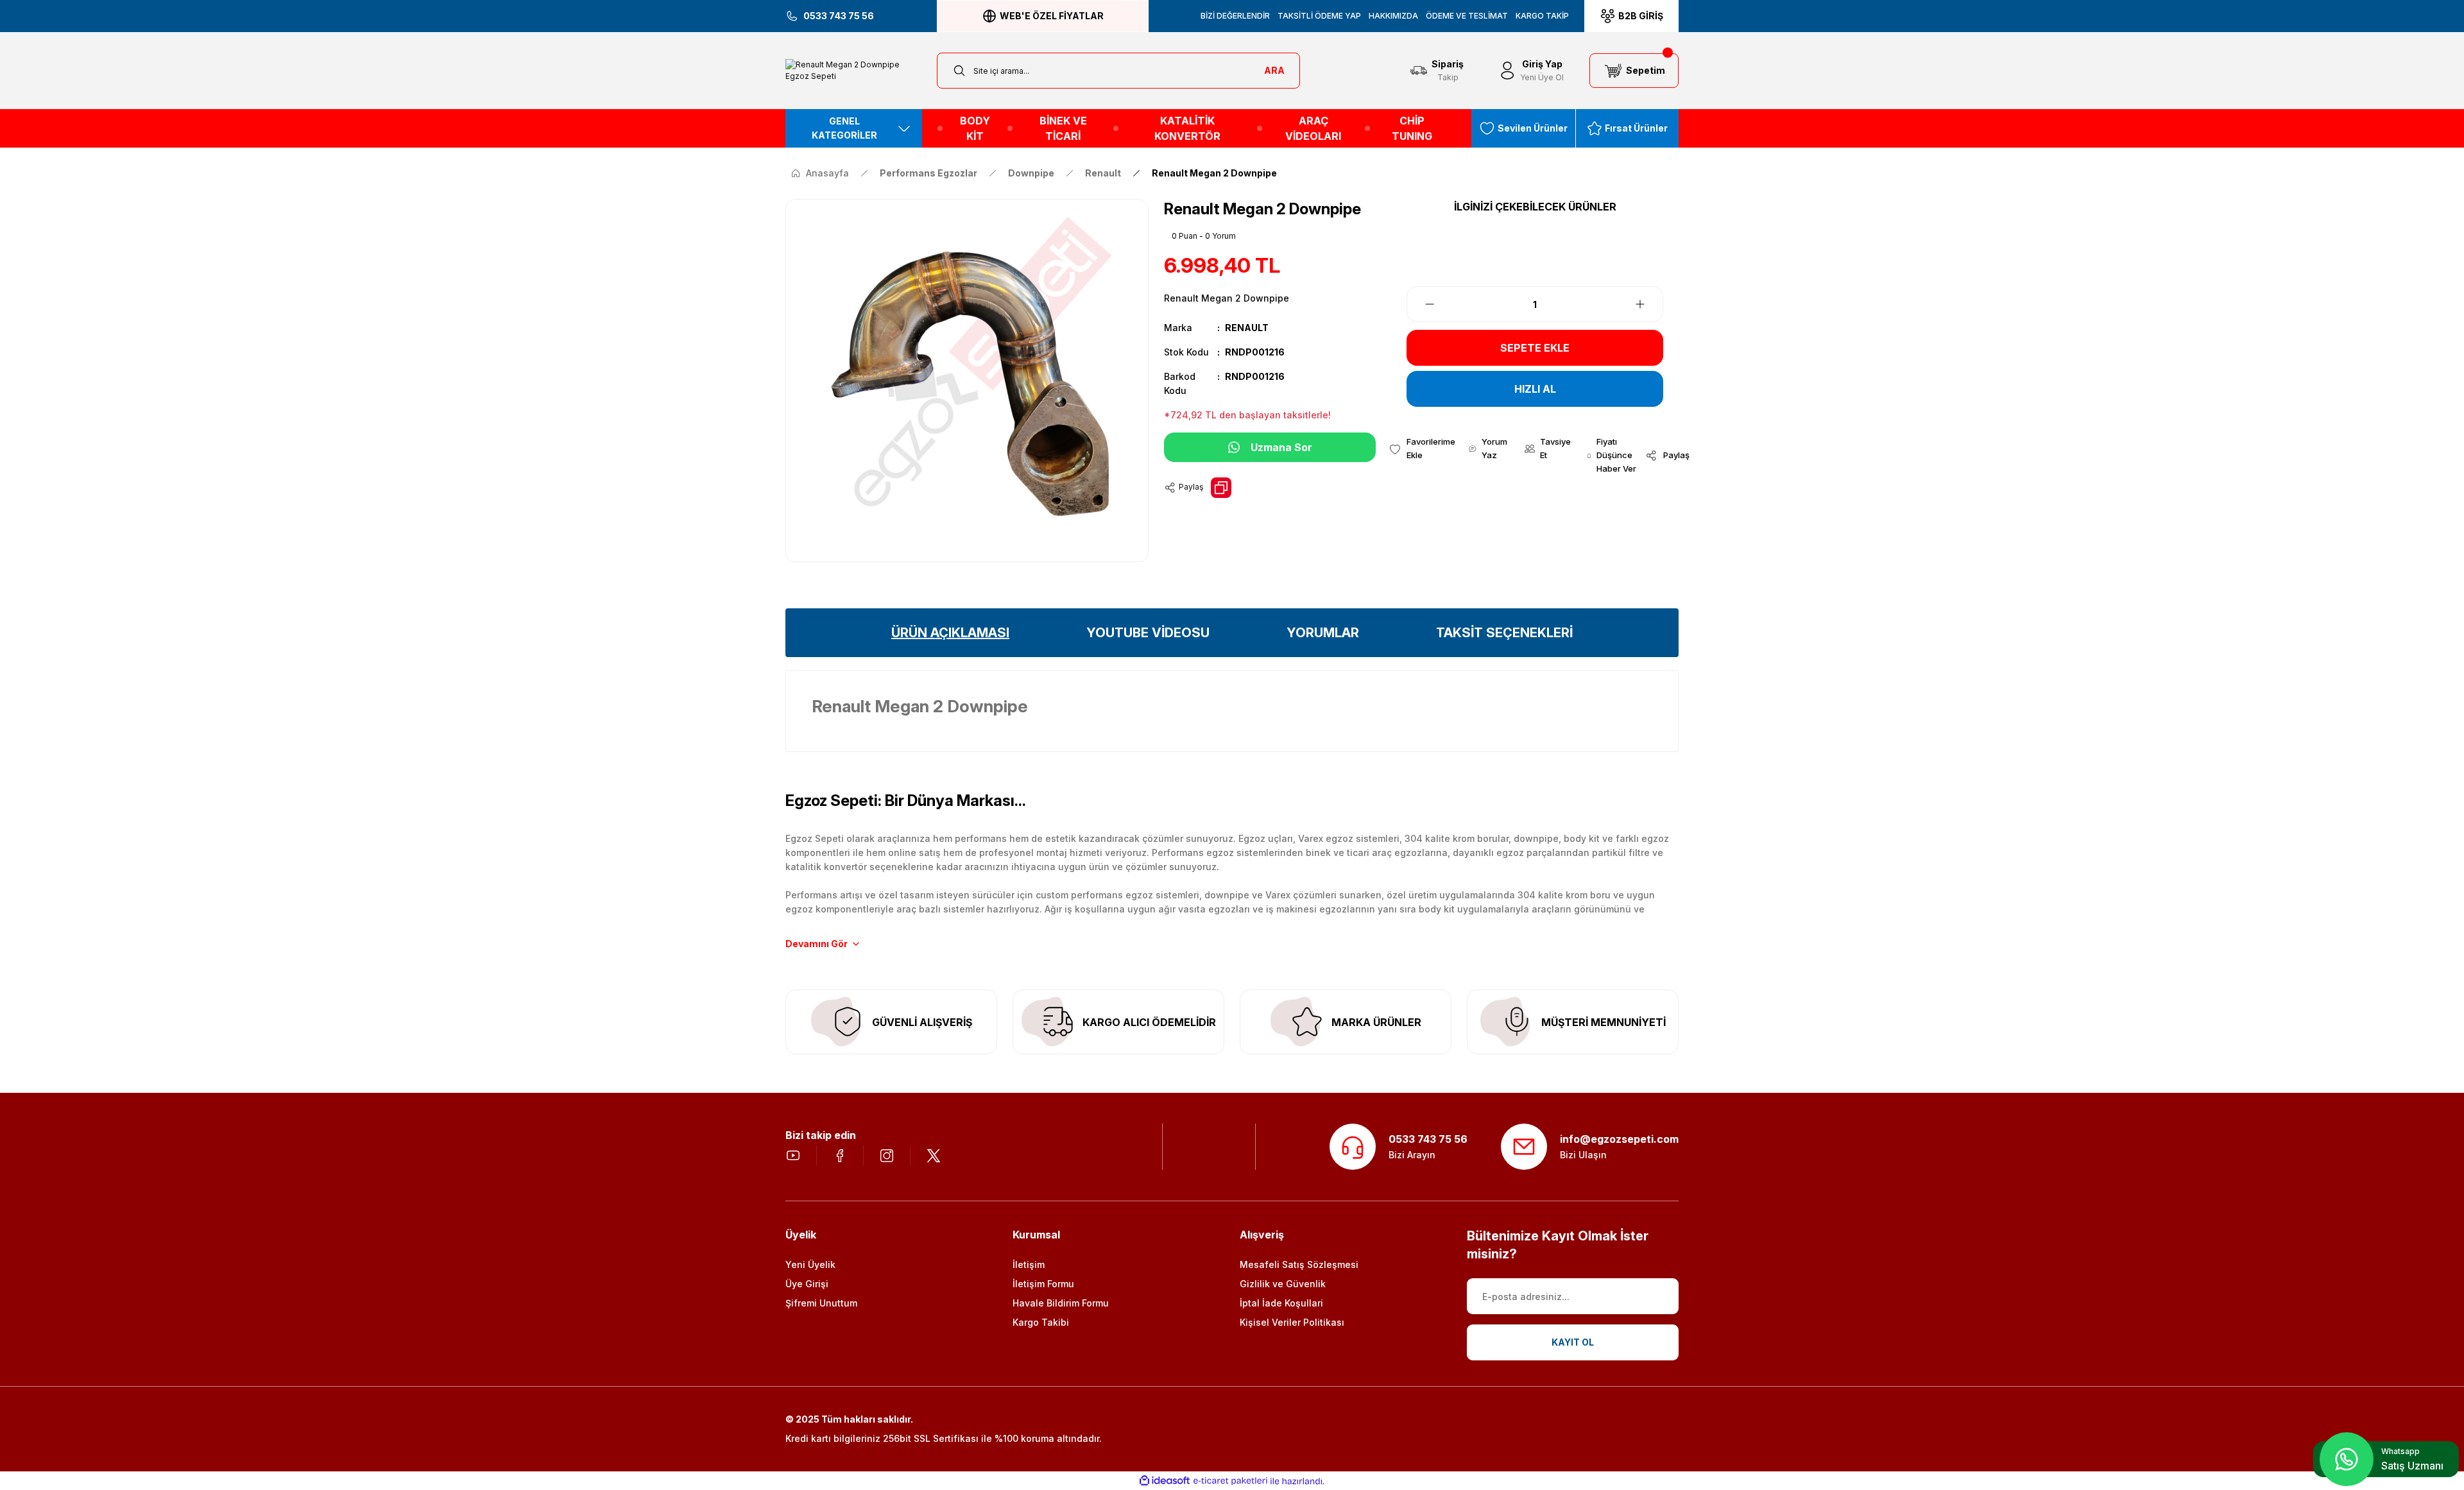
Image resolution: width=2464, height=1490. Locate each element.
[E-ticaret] (1230, 1481)
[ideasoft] (1165, 1481)
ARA (1274, 70)
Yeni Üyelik (810, 1264)
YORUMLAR (1323, 633)
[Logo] (853, 71)
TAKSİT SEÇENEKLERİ (1504, 633)
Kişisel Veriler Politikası (1292, 1322)
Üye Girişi (807, 1284)
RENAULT (1247, 328)
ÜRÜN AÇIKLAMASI (950, 633)
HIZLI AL (1535, 389)
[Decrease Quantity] (1422, 304)
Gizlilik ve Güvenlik (1283, 1284)
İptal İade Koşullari (1281, 1303)
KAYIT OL (1573, 1342)
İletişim (1029, 1264)
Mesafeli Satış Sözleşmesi (1299, 1264)
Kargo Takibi (1041, 1322)
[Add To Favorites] (1422, 449)
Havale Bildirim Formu (1061, 1303)
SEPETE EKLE (1535, 348)
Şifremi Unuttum (821, 1303)
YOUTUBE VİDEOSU (1148, 633)
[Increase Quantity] (1648, 304)
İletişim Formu (1043, 1284)
